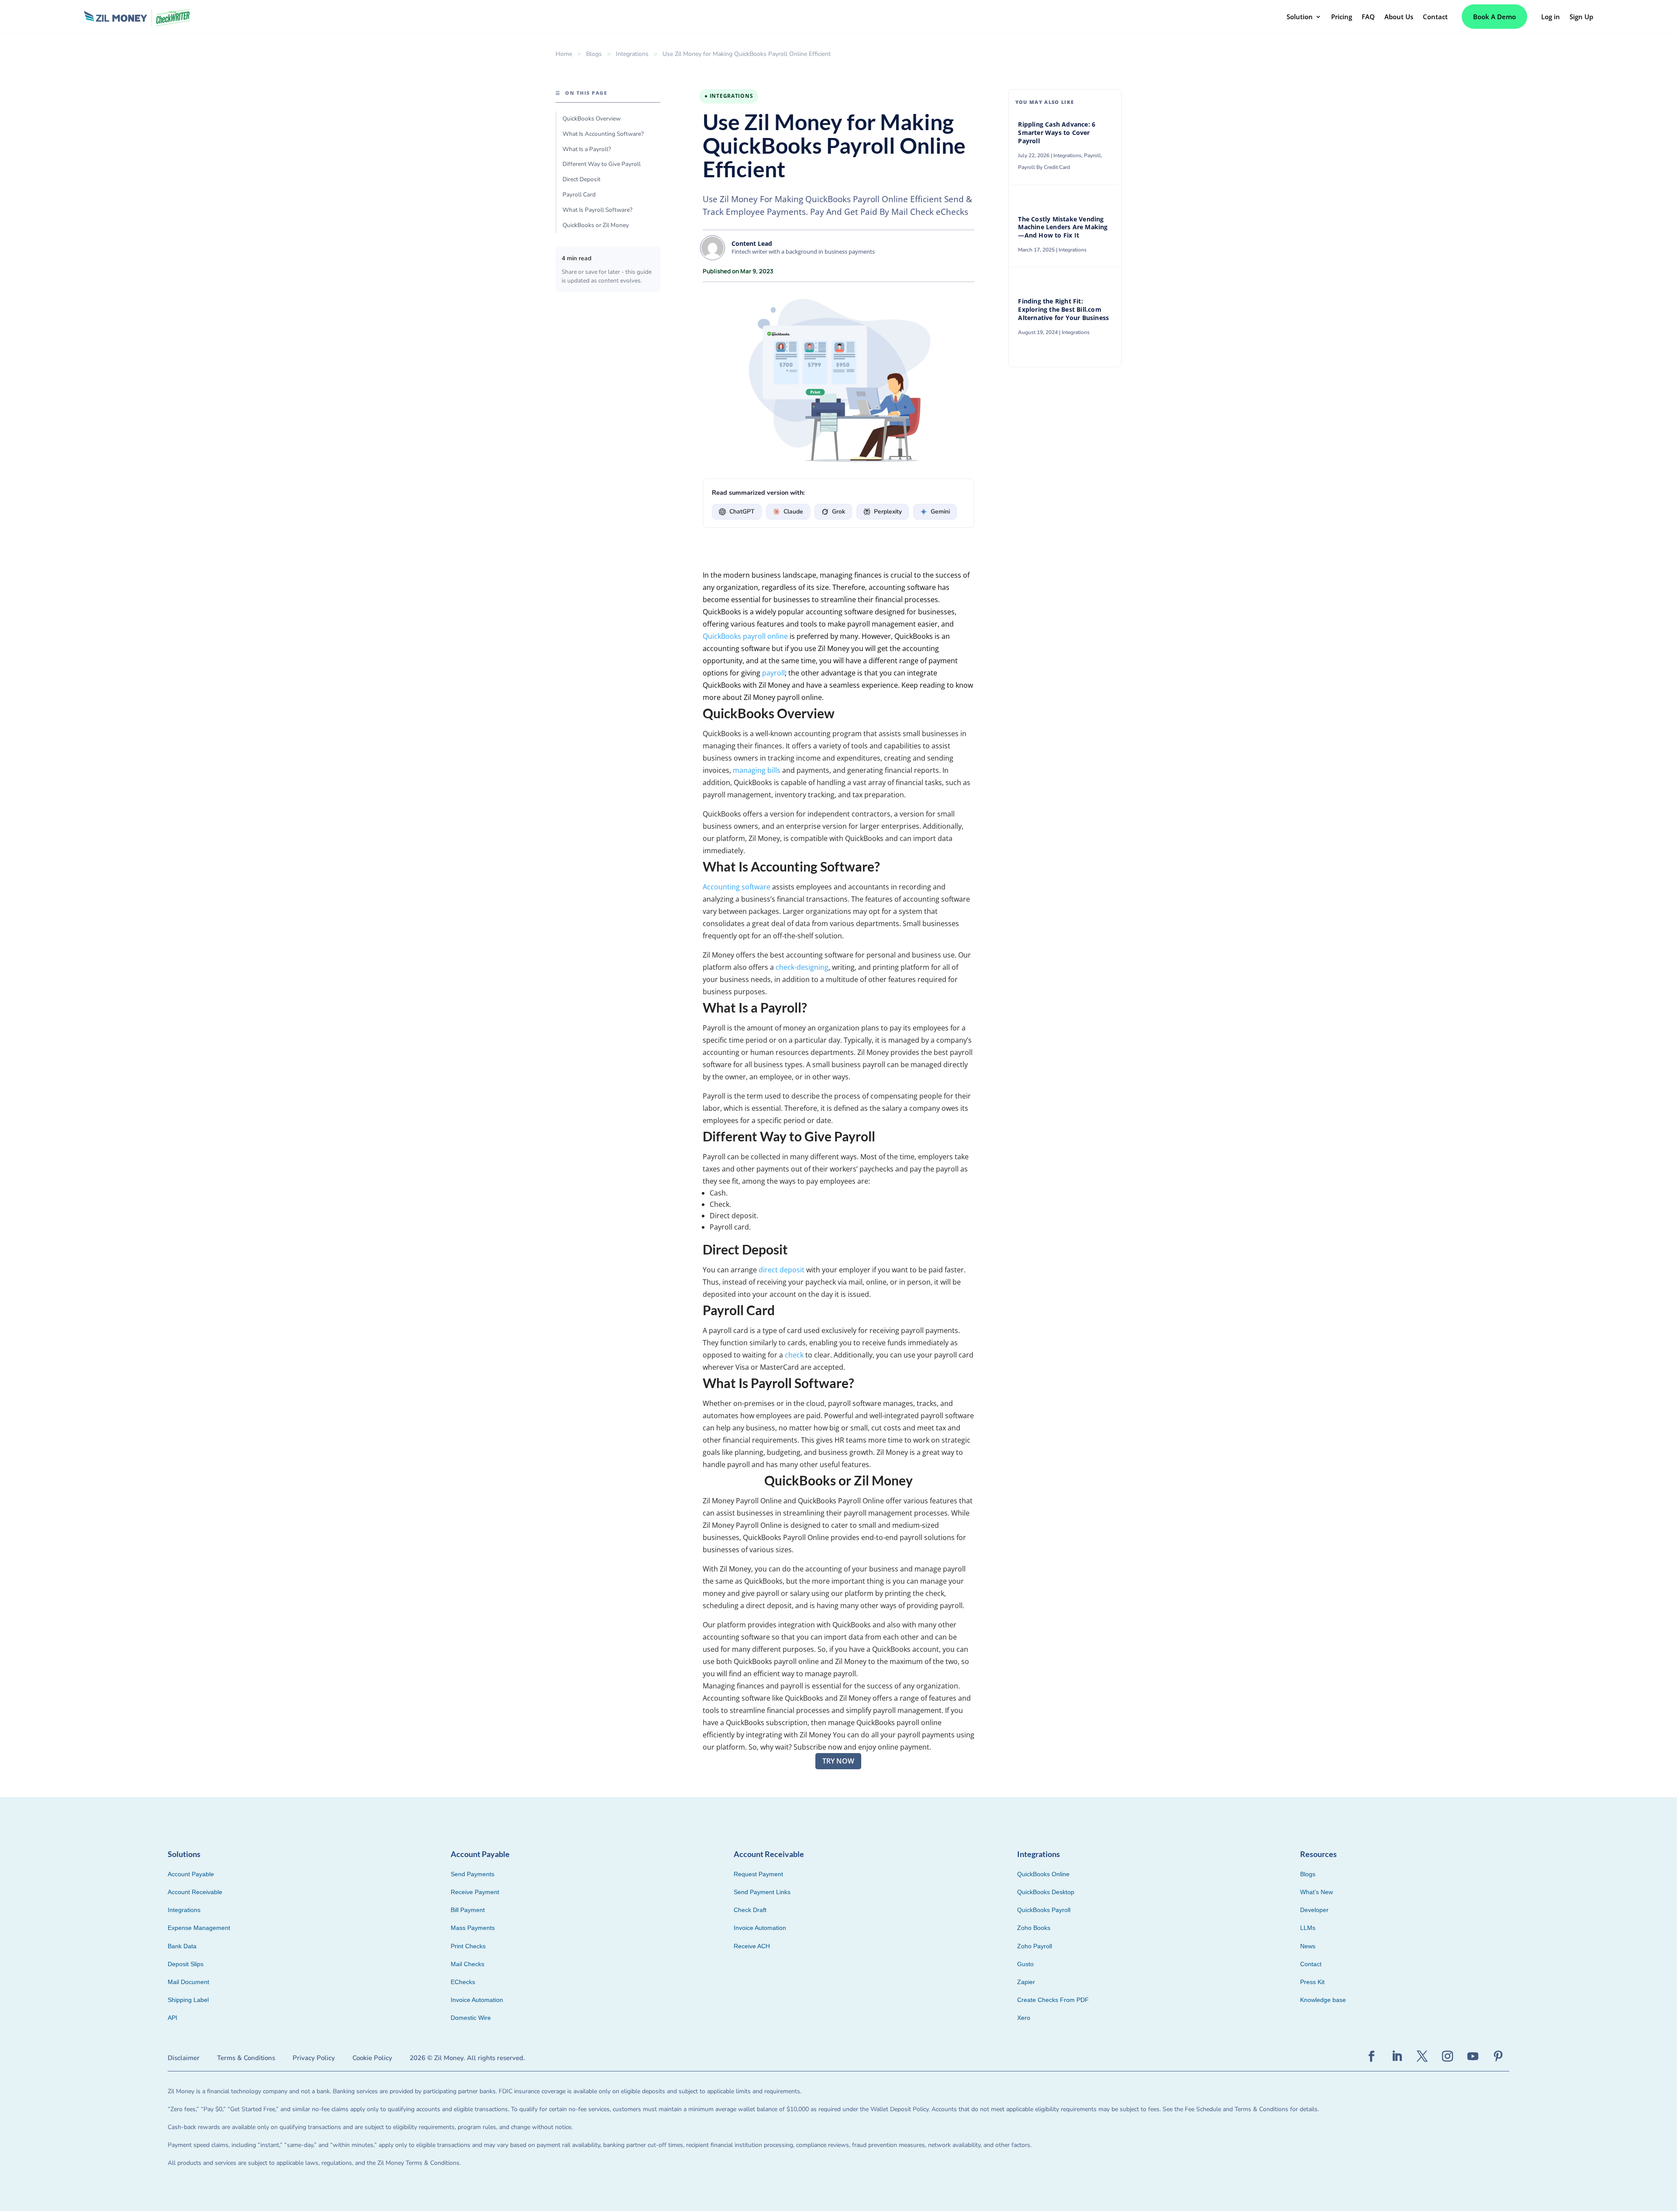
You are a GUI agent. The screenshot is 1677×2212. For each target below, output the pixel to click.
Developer (1314, 1910)
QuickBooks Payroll (1044, 1910)
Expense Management (199, 1928)
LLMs (1308, 1928)
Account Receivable (195, 1892)
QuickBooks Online (1043, 1874)
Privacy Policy (314, 2058)
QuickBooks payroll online (745, 636)
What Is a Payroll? (587, 149)
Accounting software (737, 887)
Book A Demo (1494, 17)
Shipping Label (188, 2000)
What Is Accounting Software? (603, 134)
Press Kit (1312, 1982)
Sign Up (1581, 17)
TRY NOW (838, 1761)
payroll (773, 673)
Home (564, 54)
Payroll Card (579, 195)
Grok (838, 512)
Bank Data (182, 1946)
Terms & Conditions (246, 2058)
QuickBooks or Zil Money (596, 225)
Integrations (632, 54)
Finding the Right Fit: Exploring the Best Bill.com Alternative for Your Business (1063, 310)
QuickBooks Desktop (1046, 1892)
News (1308, 1946)
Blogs (594, 54)
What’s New (1316, 1892)
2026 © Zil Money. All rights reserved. (467, 2058)
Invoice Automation (477, 2000)
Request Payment (758, 1874)
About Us (1399, 17)
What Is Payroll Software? (597, 210)
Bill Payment (468, 1910)
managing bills (757, 770)
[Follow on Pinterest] (1498, 2057)
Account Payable (191, 1874)
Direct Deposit (581, 179)
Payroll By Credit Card (1044, 167)
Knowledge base (1323, 2000)
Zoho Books (1034, 1928)
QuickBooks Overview (592, 119)
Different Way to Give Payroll (602, 164)
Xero (1024, 2018)
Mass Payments (473, 1928)
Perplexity (888, 512)
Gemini (940, 512)
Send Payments (473, 1874)
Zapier (1026, 1982)
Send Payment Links (762, 1892)
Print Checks (468, 1946)
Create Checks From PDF (1053, 2000)
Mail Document (188, 1982)
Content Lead (752, 243)
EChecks (463, 1982)
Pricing (1342, 17)
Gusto (1025, 1964)
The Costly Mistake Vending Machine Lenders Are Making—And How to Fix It (1063, 227)
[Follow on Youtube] (1473, 2057)
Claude (793, 512)
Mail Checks (468, 1964)
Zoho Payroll (1035, 1946)
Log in (1551, 17)
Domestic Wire (471, 2018)
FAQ (1368, 17)
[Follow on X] (1422, 2057)
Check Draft (750, 1910)
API (173, 2018)
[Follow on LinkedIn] (1397, 2057)
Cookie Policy (372, 2058)
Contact (1435, 17)
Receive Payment (475, 1892)
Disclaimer (184, 2058)
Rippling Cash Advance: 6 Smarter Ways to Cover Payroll (1057, 133)
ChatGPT (742, 512)
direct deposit (782, 1270)
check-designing (802, 967)
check (794, 1355)
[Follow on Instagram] (1448, 2057)
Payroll (1092, 155)
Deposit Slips (186, 1964)
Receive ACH (752, 1946)
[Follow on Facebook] (1372, 2057)
